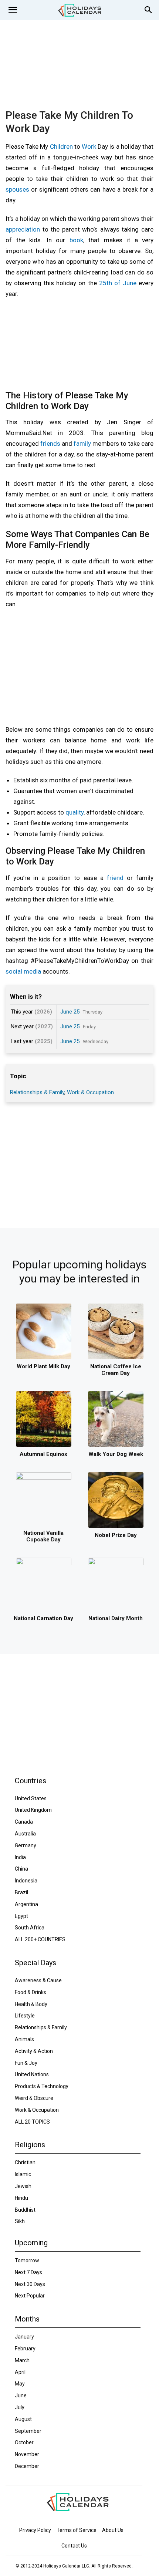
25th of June (118, 283)
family (82, 444)
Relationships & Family (37, 1092)
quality (75, 812)
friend (115, 878)
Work (89, 146)
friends (50, 444)
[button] (13, 10)
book (76, 240)
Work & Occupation (90, 1092)
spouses (17, 189)
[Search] (149, 10)
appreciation (23, 229)
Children (61, 146)
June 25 (70, 1012)
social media (23, 971)
